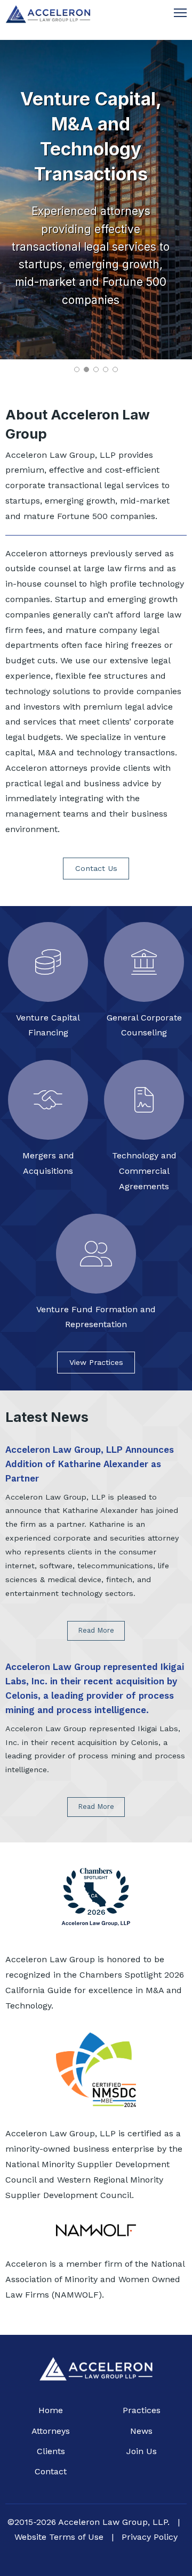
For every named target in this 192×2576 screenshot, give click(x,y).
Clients (51, 2451)
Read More (96, 1630)
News (141, 2431)
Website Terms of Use (59, 2537)
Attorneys (51, 2431)
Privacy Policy (150, 2537)
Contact (51, 2471)
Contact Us (96, 868)
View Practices (96, 1362)
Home (51, 2410)
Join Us (142, 2451)
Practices (142, 2410)
